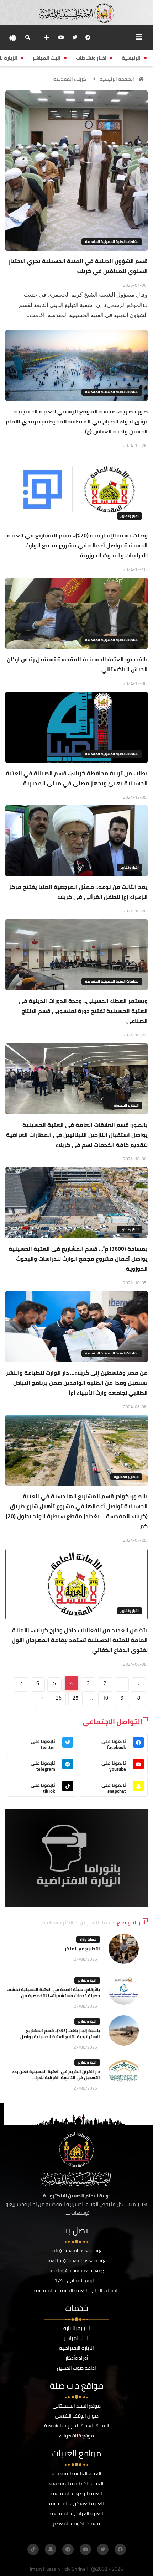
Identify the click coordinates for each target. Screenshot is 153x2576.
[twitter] (75, 37)
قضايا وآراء (88, 1939)
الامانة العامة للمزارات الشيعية (77, 2426)
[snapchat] (51, 2549)
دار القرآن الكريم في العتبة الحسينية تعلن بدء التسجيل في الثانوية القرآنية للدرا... (56, 2075)
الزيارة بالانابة (77, 2328)
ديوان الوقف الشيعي (77, 2416)
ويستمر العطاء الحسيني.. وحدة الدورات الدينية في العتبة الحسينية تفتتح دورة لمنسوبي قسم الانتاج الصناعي (83, 1011)
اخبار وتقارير (130, 516)
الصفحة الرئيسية (117, 79)
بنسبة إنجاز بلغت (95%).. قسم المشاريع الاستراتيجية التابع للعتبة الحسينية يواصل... (59, 2034)
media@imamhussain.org (77, 2270)
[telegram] (68, 2549)
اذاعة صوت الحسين (76, 2368)
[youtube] (61, 37)
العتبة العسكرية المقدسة (76, 2503)
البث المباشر (77, 2338)
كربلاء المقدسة (70, 79)
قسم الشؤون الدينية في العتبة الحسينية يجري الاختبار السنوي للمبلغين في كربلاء (78, 266)
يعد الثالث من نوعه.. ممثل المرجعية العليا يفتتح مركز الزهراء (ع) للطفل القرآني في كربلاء (78, 892)
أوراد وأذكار (77, 2358)
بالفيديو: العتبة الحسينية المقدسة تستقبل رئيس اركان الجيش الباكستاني (77, 664)
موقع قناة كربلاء (76, 2436)
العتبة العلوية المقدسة (76, 2473)
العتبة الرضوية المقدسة (77, 2493)
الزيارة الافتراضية (76, 2348)
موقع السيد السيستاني (77, 2406)
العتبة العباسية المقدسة (77, 2513)
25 (75, 1698)
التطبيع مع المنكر (82, 1949)
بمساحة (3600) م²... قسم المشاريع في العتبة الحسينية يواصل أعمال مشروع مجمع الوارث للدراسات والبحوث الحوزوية (78, 1259)
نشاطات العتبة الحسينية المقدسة (112, 242)
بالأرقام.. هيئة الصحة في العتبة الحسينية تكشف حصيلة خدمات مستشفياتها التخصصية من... (53, 1993)
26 (59, 1698)
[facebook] (88, 37)
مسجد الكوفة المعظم (76, 2523)
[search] (28, 37)
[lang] (12, 38)
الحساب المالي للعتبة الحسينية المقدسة (76, 2290)
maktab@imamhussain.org (76, 2260)
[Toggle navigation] (139, 37)
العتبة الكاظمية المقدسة (76, 2483)
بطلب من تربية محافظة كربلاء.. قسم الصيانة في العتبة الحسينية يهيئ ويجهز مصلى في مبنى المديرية (77, 778)
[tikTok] (33, 2549)
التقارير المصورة (126, 1105)
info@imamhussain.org (76, 2250)
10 (105, 1698)
